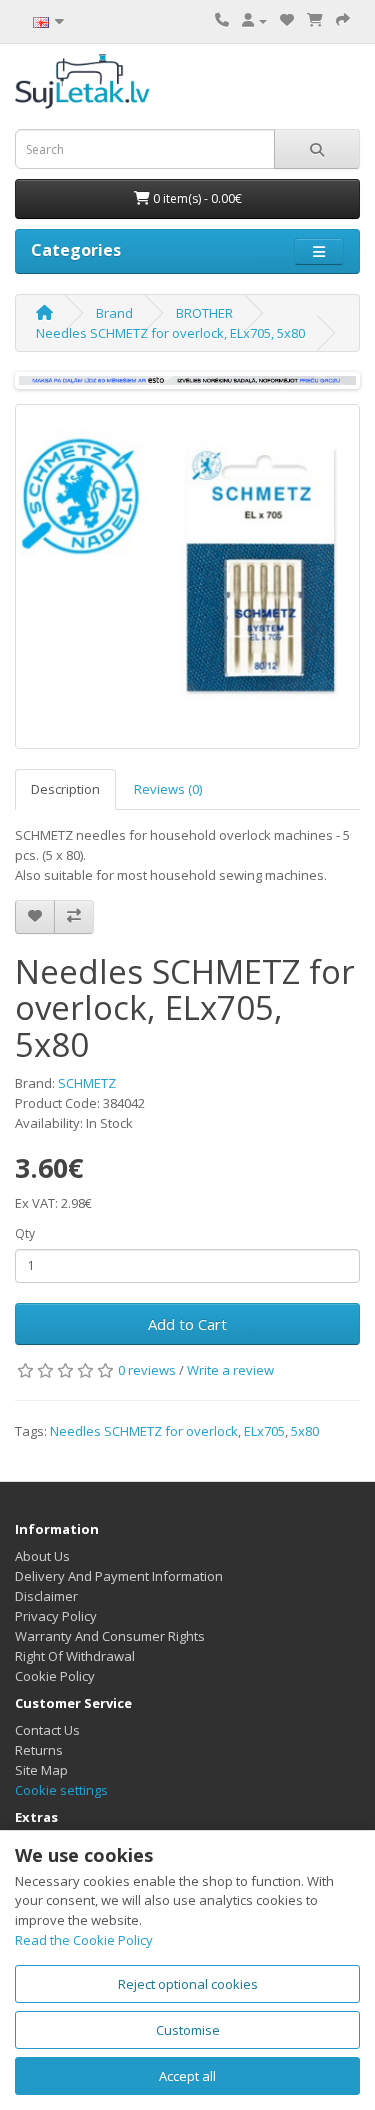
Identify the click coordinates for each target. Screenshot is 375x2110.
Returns (39, 1750)
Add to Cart (187, 1324)
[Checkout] (343, 20)
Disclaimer (46, 1596)
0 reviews (147, 1370)
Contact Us (47, 1730)
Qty (25, 1233)
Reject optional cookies (188, 1984)
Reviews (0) (168, 789)
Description (65, 789)
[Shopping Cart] (315, 20)
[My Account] (254, 20)
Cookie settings (61, 1790)
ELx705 (264, 1431)
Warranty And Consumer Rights (110, 1636)
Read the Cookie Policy (84, 1940)
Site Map (41, 1770)
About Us (42, 1556)
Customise (188, 2030)
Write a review (230, 1370)
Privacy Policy (56, 1616)
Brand (114, 313)
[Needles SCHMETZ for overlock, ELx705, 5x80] (187, 576)
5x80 (305, 1431)
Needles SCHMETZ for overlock (144, 1431)
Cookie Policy (55, 1676)
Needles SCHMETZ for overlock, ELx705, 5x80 (170, 333)
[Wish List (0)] (287, 20)
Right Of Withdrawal (75, 1656)
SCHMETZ (87, 1083)
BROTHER (204, 313)
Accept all (187, 2076)
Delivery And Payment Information (119, 1576)
